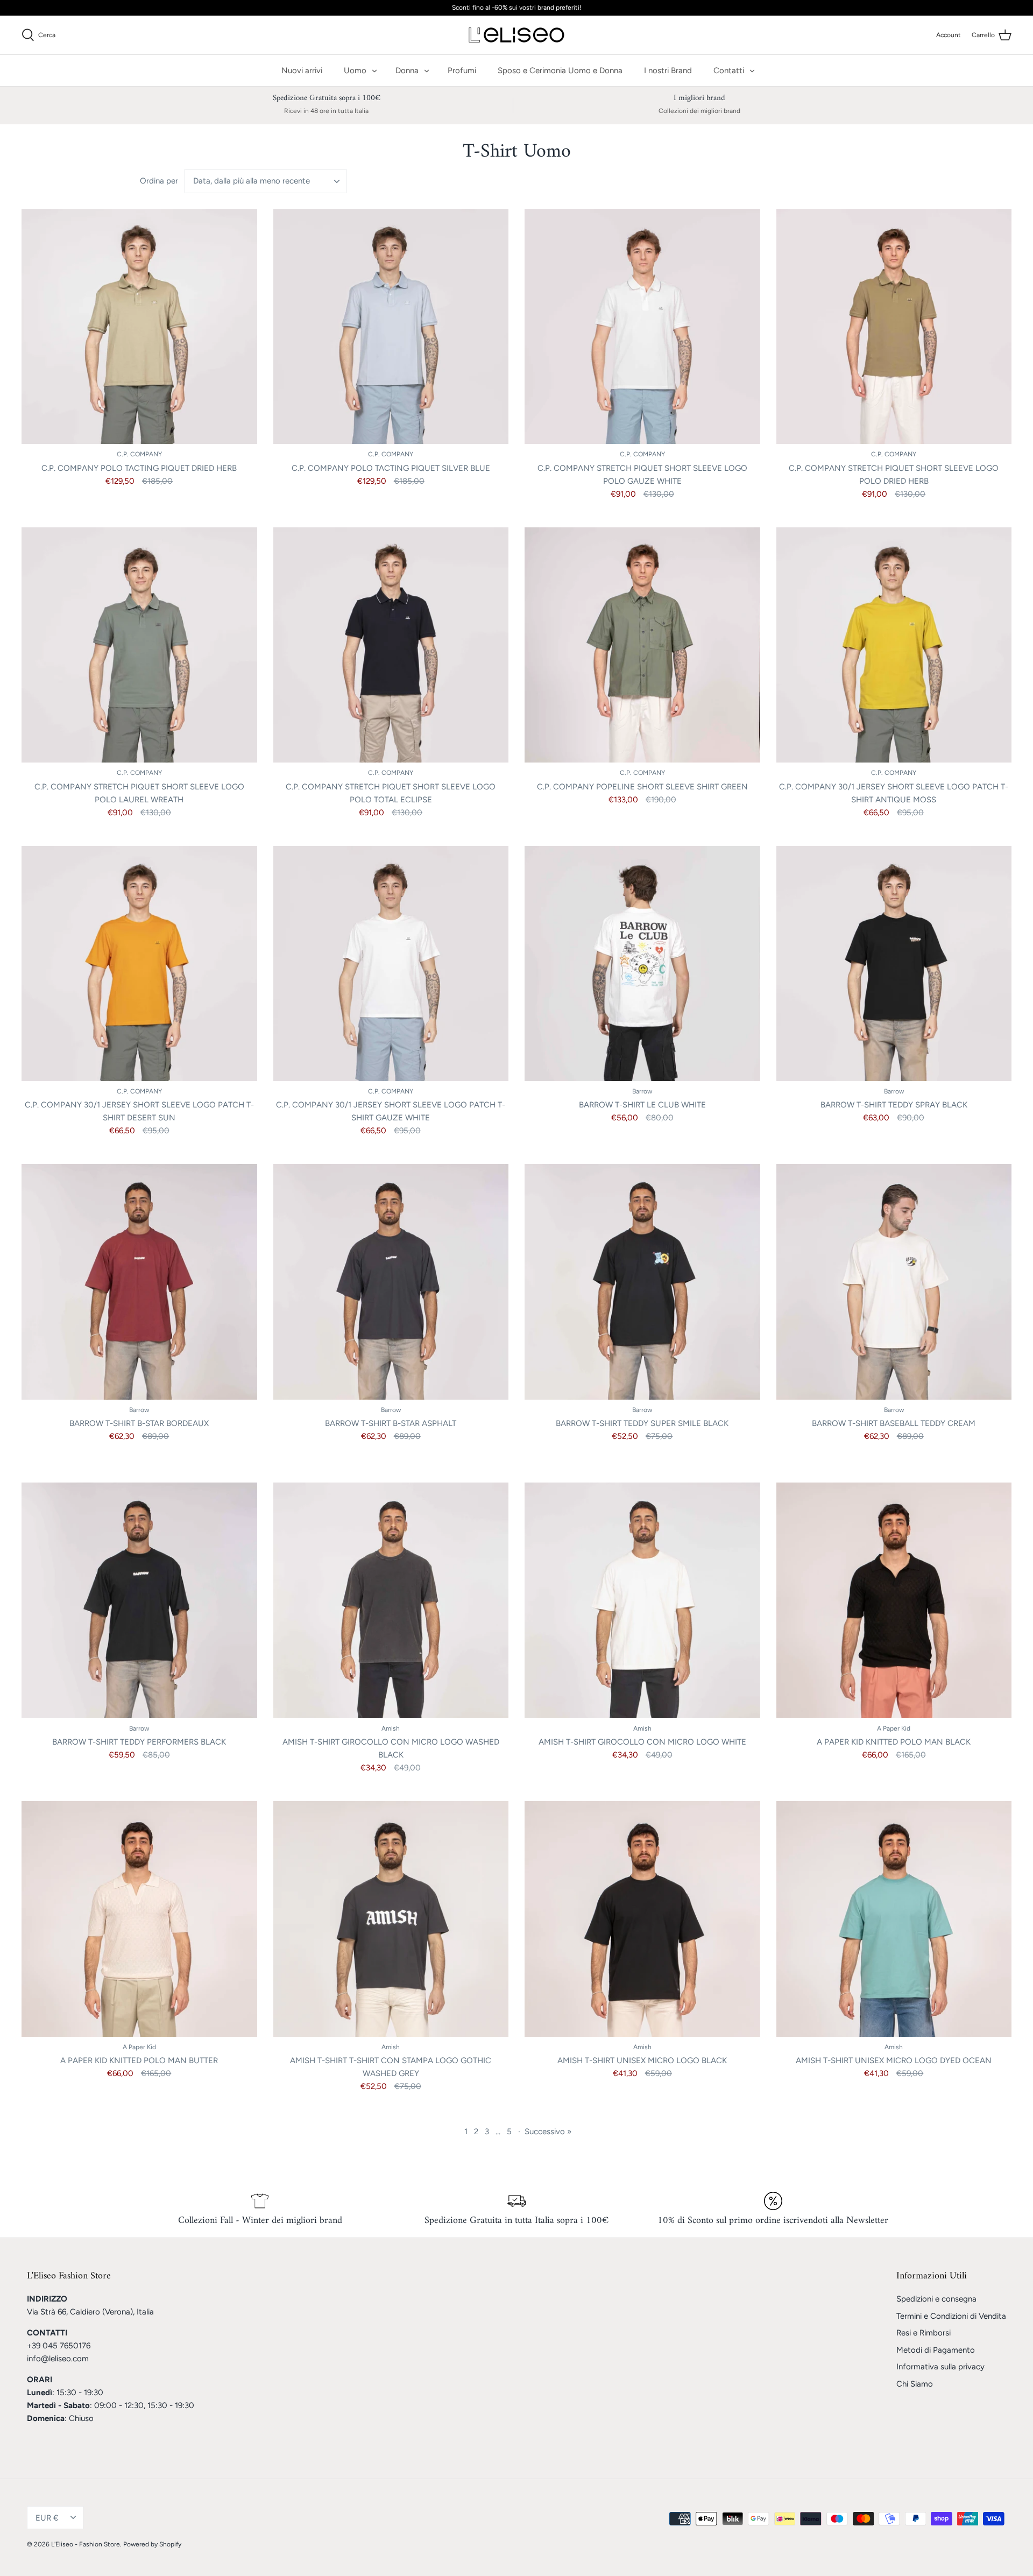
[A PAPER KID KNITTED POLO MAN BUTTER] (139, 1919)
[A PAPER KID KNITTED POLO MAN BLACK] (894, 1600)
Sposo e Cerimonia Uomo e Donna (560, 70)
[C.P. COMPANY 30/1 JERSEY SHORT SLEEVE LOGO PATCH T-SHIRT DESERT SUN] (139, 964)
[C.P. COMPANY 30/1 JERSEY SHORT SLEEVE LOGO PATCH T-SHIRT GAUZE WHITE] (391, 964)
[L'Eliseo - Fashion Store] (516, 35)
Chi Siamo (915, 2384)
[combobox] (266, 181)
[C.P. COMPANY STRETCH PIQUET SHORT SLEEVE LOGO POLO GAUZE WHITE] (642, 327)
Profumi (462, 70)
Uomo (355, 70)
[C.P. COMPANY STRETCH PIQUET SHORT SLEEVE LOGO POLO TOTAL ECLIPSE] (391, 645)
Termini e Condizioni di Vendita (951, 2316)
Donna (407, 70)
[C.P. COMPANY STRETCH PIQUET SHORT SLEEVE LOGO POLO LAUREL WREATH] (139, 645)
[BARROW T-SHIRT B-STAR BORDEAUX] (139, 1282)
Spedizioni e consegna (936, 2299)
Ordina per (159, 181)
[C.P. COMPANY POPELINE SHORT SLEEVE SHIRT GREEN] (642, 645)
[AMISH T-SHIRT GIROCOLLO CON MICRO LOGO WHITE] (642, 1600)
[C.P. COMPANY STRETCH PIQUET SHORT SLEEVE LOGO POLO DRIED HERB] (894, 327)
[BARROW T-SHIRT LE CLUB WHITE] (642, 964)
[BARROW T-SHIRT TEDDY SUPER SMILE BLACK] (642, 1282)
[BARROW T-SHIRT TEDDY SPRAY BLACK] (894, 964)
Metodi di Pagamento (936, 2350)
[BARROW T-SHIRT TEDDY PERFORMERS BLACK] (139, 1600)
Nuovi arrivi (302, 70)
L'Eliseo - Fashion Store (86, 2544)
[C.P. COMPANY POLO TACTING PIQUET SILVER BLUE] (391, 327)
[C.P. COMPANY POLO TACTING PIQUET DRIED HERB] (139, 327)
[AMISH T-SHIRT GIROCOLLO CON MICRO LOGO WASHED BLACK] (391, 1600)
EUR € (47, 2518)
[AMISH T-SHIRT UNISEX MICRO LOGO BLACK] (642, 1919)
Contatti (729, 70)
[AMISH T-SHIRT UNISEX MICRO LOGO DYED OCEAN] (894, 1919)
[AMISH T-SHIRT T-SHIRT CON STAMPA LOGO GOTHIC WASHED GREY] (391, 1919)
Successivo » (548, 2132)
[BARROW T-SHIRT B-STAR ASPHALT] (391, 1282)
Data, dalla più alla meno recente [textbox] (252, 181)
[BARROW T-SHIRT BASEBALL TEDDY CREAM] (894, 1282)
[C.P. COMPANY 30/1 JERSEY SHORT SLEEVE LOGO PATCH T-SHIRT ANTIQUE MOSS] (894, 645)
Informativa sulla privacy (940, 2367)
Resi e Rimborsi (924, 2333)
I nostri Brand (668, 70)
